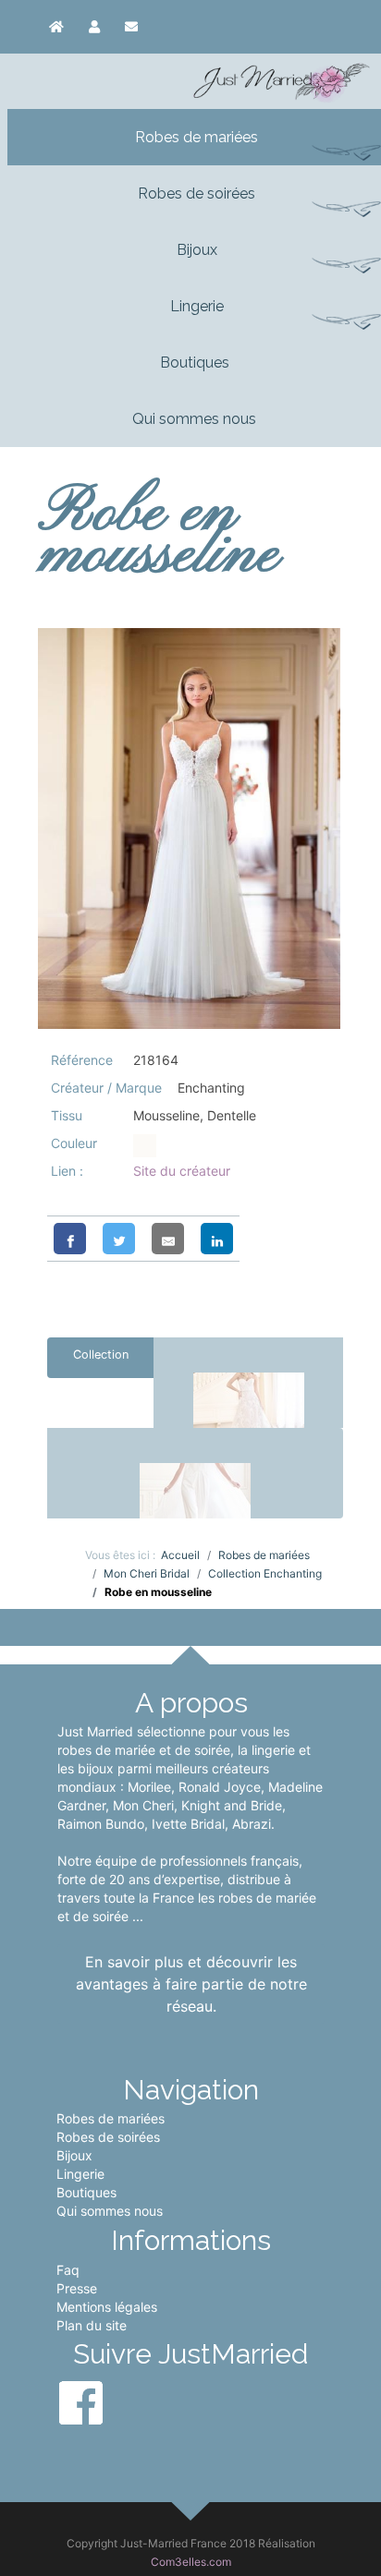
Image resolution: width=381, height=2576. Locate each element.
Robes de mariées (111, 2118)
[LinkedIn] (217, 1239)
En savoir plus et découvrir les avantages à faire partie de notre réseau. (191, 1984)
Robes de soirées (108, 2137)
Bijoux (74, 2155)
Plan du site (92, 2325)
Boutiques (86, 2192)
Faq (68, 2270)
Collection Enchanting (100, 1363)
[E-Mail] (168, 1239)
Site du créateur (182, 1171)
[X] (119, 1239)
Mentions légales (107, 2307)
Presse (77, 2288)
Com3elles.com (191, 2562)
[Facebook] (70, 1239)
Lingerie (80, 2174)
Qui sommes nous (110, 2211)
